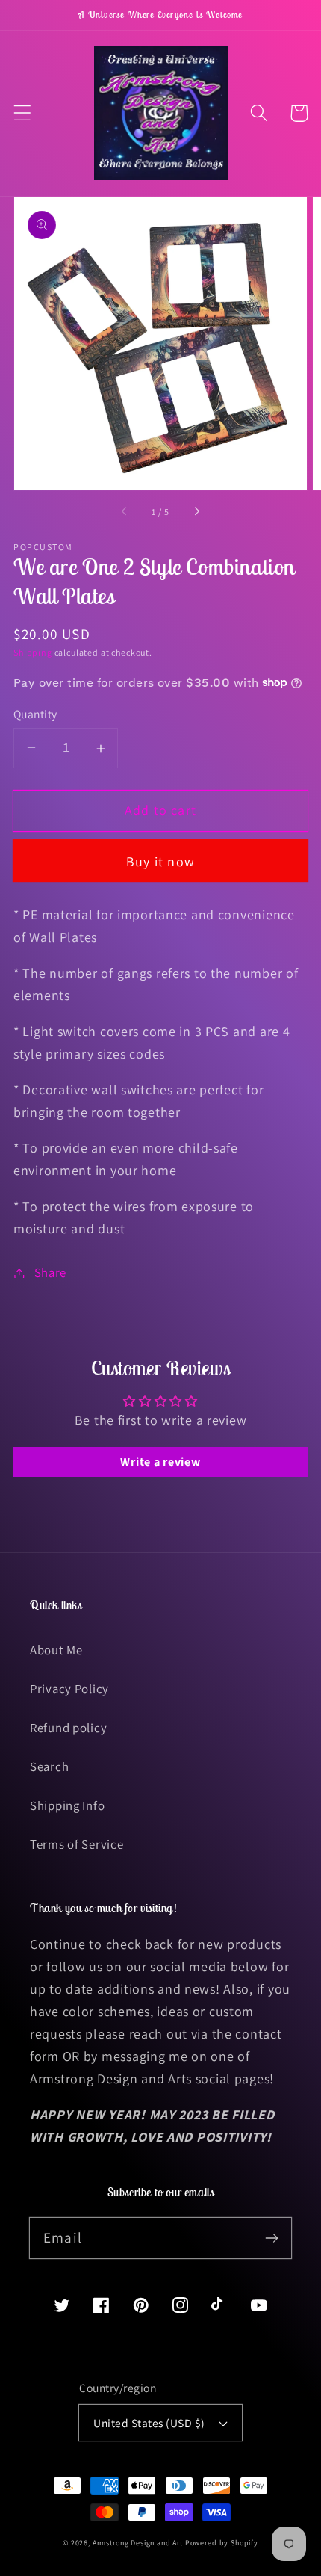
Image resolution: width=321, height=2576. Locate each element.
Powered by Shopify (222, 2543)
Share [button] (50, 1272)
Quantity (35, 714)
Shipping (33, 652)
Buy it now (160, 862)
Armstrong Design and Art (138, 2543)
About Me (56, 1650)
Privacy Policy (69, 1689)
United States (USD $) (149, 2423)
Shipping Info (67, 1805)
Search (49, 1766)
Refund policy (68, 1728)
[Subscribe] (271, 2238)
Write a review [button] (160, 1462)
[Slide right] (196, 512)
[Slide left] (125, 512)
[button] (23, 113)
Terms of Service (77, 1844)
